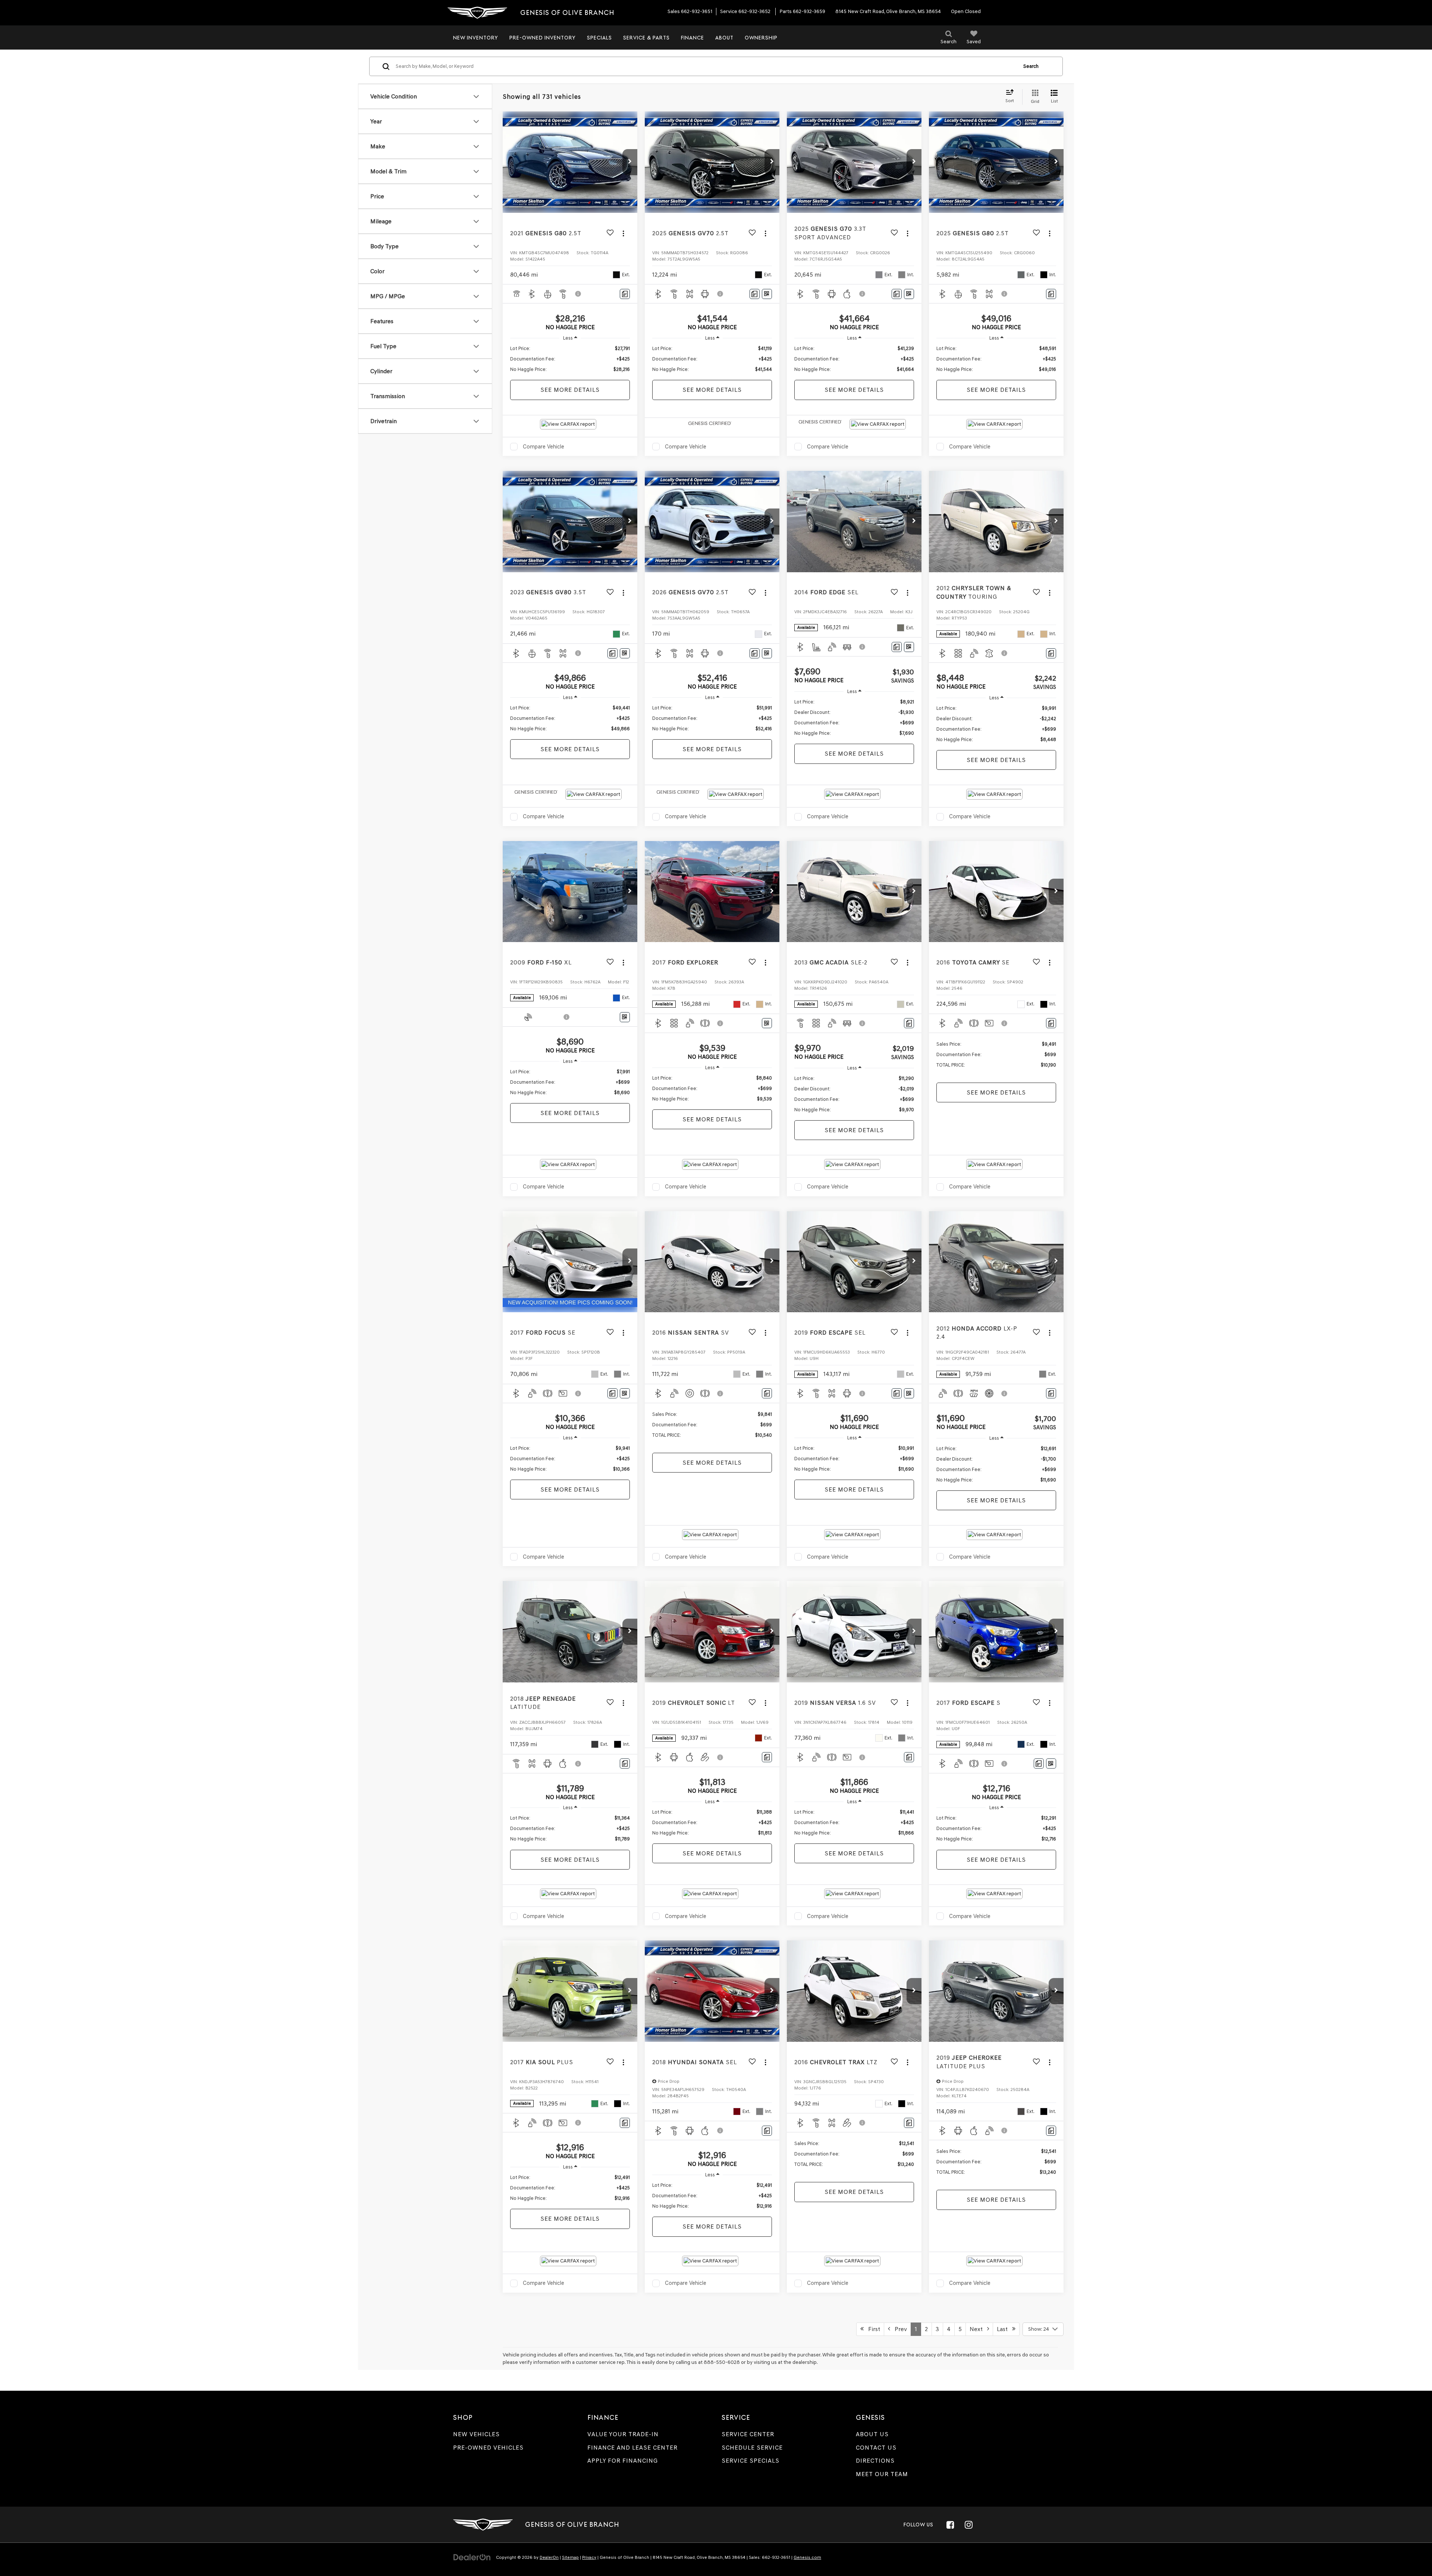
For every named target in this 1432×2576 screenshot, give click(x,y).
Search (1031, 66)
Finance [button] (693, 38)
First (872, 2329)
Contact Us (876, 2448)
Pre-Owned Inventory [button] (543, 38)
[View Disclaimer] (578, 294)
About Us (872, 2434)
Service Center (748, 2434)
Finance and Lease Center (632, 2448)
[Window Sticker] (767, 294)
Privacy (589, 2557)
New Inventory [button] (476, 38)
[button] (630, 162)
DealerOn (549, 2557)
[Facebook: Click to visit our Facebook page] (950, 2525)
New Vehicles (476, 2434)
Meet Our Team (882, 2474)
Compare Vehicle (544, 447)
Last (1004, 2329)
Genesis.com (807, 2557)
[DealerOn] (472, 2557)
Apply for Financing (623, 2461)
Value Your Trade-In (623, 2434)
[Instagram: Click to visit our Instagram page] (968, 2525)
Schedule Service (752, 2448)
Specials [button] (599, 38)
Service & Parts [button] (646, 38)
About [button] (724, 38)
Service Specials (750, 2461)
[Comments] (625, 294)
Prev (899, 2329)
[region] (570, 359)
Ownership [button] (761, 38)
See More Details (570, 390)
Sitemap (570, 2557)
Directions (875, 2461)
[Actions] (623, 233)
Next (978, 2329)
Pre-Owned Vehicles (488, 2448)
